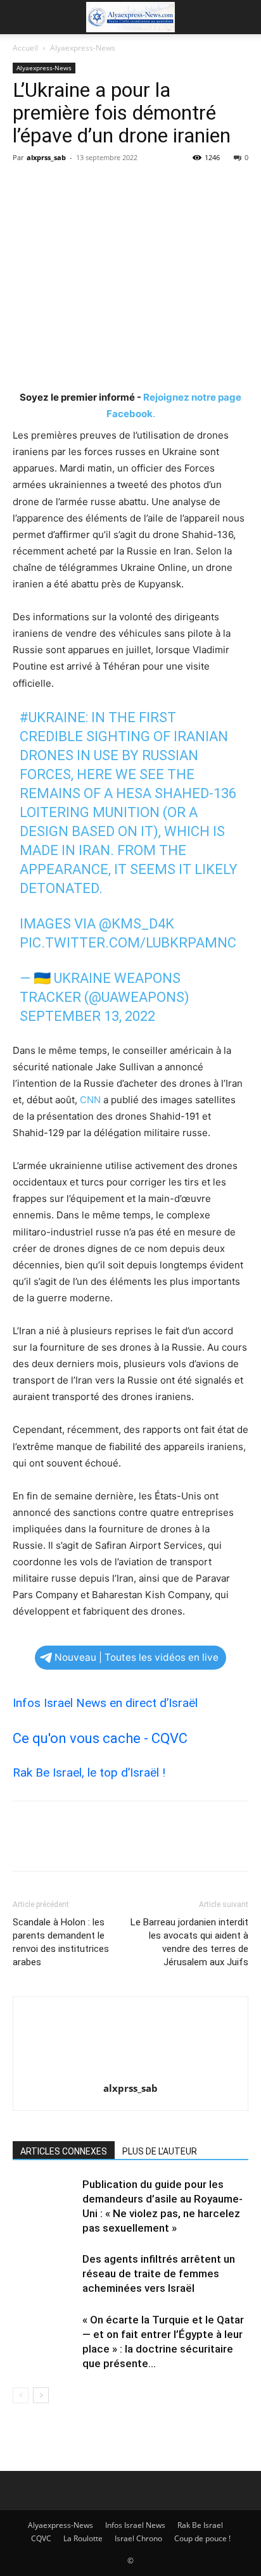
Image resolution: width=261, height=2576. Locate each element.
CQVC (41, 2538)
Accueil (25, 48)
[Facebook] (25, 186)
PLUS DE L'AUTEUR (160, 2151)
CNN (90, 1100)
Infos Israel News (135, 2525)
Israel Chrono (138, 2538)
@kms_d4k (137, 924)
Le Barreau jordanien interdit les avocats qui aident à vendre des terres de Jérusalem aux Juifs (189, 1942)
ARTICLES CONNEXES (64, 2151)
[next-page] (41, 2395)
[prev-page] (21, 2395)
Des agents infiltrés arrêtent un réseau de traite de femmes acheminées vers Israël (159, 2273)
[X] (54, 186)
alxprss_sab (46, 157)
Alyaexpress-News (83, 48)
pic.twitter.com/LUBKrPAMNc (128, 943)
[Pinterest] (84, 186)
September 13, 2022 (87, 1016)
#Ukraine (53, 717)
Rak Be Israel (200, 2525)
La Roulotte (83, 2538)
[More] (143, 186)
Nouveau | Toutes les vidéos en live (137, 1657)
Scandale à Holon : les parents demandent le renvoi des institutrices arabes (61, 1942)
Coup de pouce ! (202, 2538)
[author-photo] (130, 2071)
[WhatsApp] (113, 186)
